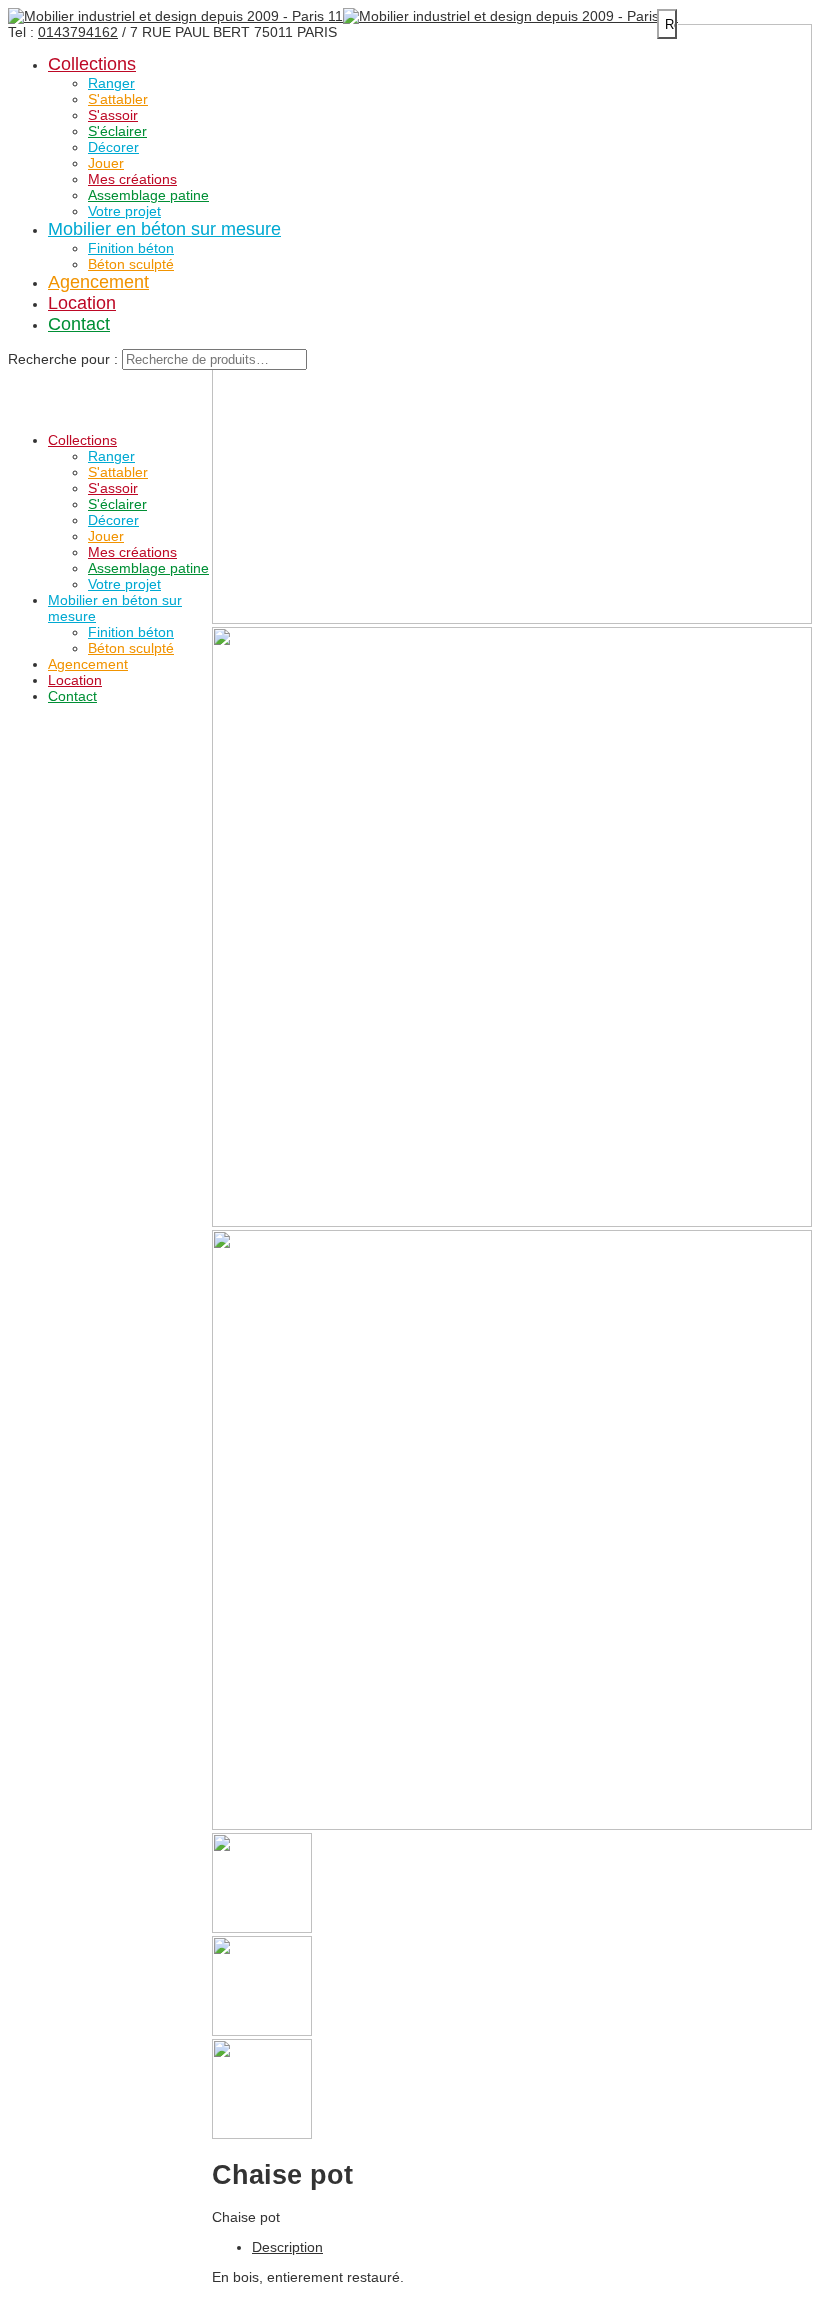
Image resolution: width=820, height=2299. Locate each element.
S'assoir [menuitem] (113, 488)
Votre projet (124, 211)
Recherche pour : (63, 359)
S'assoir (113, 115)
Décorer (113, 147)
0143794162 (78, 32)
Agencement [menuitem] (88, 664)
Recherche (671, 24)
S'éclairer (117, 131)
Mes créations (132, 179)
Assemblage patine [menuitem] (148, 568)
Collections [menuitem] (82, 440)
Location (82, 303)
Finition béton (131, 248)
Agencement (98, 282)
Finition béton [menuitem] (131, 632)
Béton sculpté (131, 264)
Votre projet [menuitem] (124, 584)
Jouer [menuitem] (106, 536)
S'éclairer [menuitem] (117, 504)
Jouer (106, 163)
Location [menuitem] (75, 680)
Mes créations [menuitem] (132, 552)
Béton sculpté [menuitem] (131, 648)
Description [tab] (287, 2247)
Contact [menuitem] (72, 696)
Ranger (111, 83)
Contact (79, 324)
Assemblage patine (148, 195)
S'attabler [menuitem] (118, 472)
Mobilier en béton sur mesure (164, 229)
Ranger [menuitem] (111, 456)
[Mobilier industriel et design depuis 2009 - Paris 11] (175, 16)
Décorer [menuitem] (113, 520)
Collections (92, 64)
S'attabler (118, 99)
